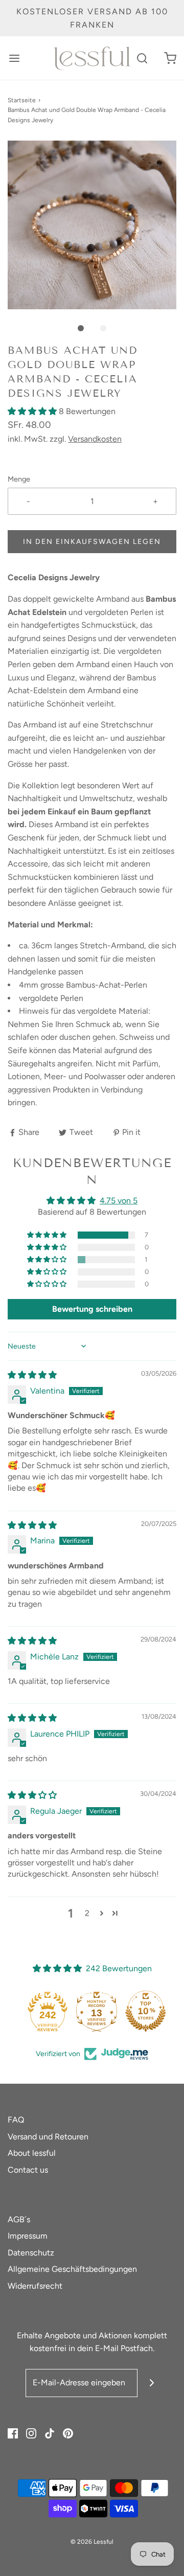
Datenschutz (31, 2253)
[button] (92, 225)
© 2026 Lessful (92, 2542)
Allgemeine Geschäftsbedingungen (72, 2269)
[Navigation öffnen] (14, 58)
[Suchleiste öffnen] (142, 58)
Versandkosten (95, 439)
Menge (19, 479)
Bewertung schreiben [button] (92, 1309)
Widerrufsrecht (35, 2286)
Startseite (22, 100)
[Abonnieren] (152, 2383)
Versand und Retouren (48, 2137)
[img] (32, 1375)
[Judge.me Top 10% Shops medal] (141, 2011)
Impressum (28, 2236)
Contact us (28, 2170)
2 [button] (87, 1913)
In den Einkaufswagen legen (92, 542)
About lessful (32, 2153)
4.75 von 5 (119, 1201)
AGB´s (19, 2219)
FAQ (16, 2120)
